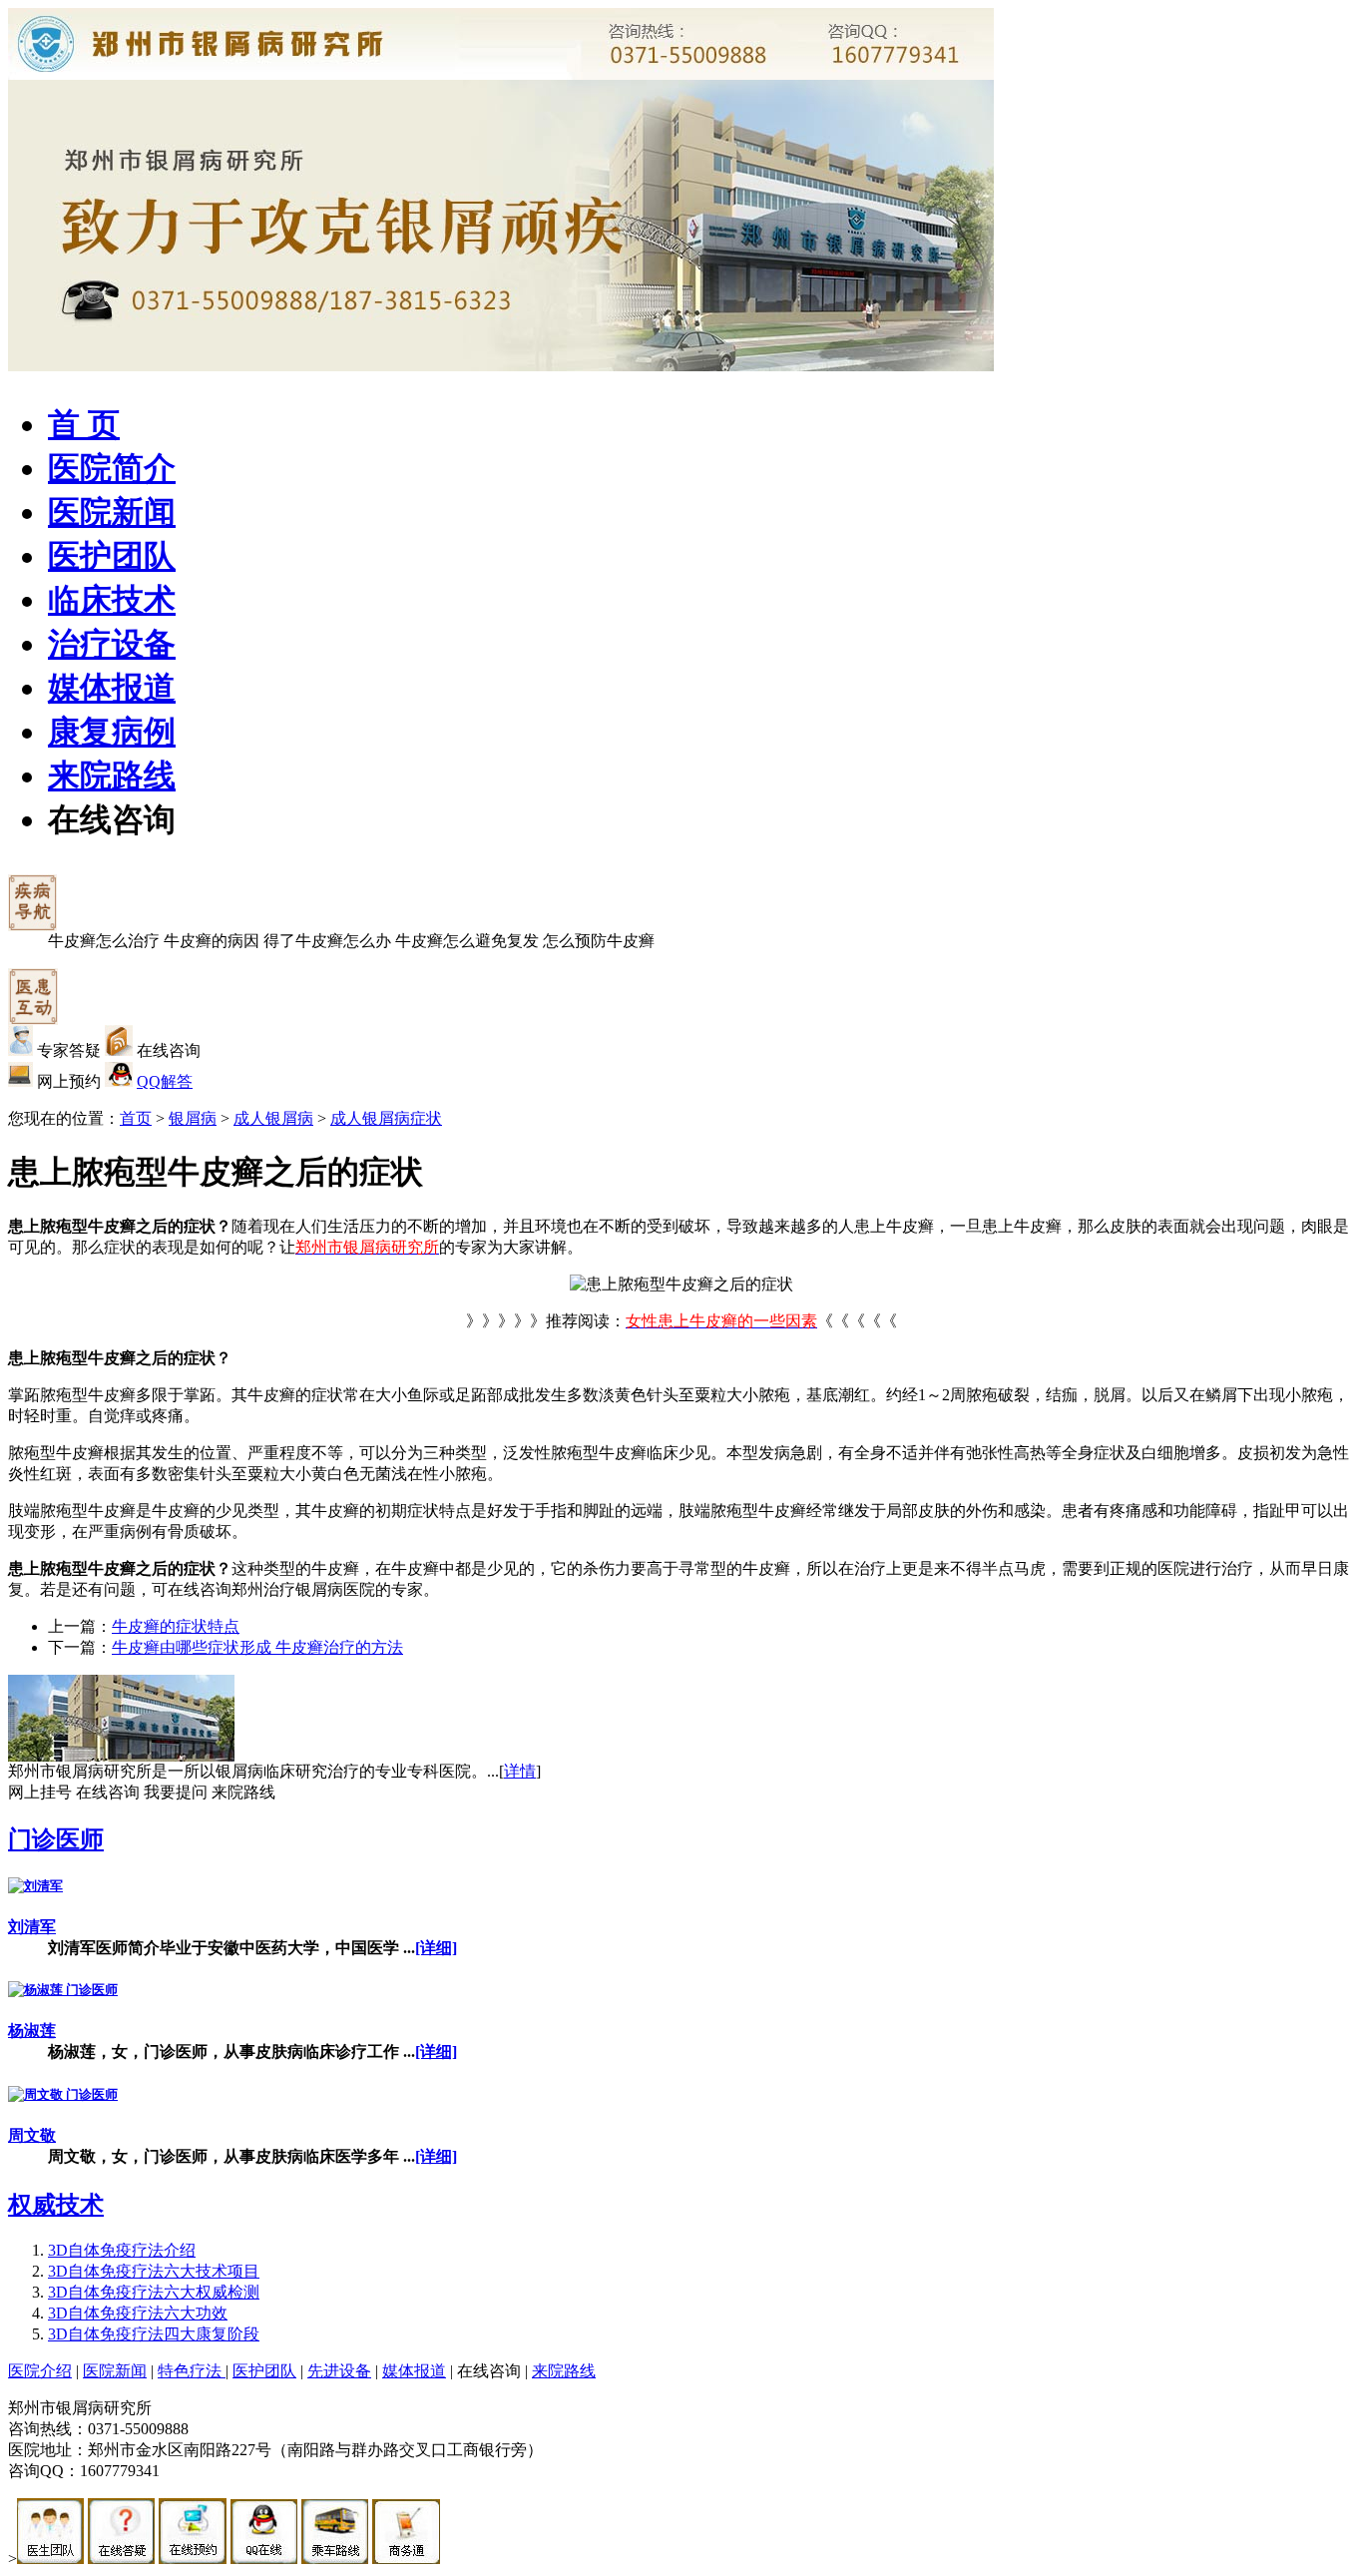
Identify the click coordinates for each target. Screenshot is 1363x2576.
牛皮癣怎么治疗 (104, 941)
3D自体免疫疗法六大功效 (138, 2313)
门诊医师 (56, 1839)
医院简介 (112, 468)
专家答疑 (69, 1050)
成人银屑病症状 (386, 1118)
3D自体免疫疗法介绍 (122, 2250)
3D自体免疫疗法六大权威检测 (154, 2292)
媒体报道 (112, 688)
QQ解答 (165, 1081)
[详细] (436, 1948)
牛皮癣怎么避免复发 (467, 941)
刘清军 (32, 1927)
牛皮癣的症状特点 (176, 1626)
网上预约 (69, 1081)
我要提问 (176, 1792)
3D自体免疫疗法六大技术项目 (154, 2271)
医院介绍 (40, 2371)
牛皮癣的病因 (212, 941)
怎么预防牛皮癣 (599, 941)
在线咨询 (112, 819)
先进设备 (339, 2371)
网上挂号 (40, 1792)
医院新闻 (112, 512)
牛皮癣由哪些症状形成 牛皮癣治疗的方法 (257, 1647)
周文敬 (32, 2135)
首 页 (84, 424)
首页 (136, 1118)
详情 (520, 1771)
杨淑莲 (32, 2031)
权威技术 (56, 2205)
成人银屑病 (273, 1118)
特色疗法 (192, 2371)
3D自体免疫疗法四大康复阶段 (154, 2334)
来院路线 (112, 775)
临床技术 (112, 600)
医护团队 (112, 556)
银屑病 (193, 1118)
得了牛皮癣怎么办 (327, 941)
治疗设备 (112, 644)
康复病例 (112, 732)
